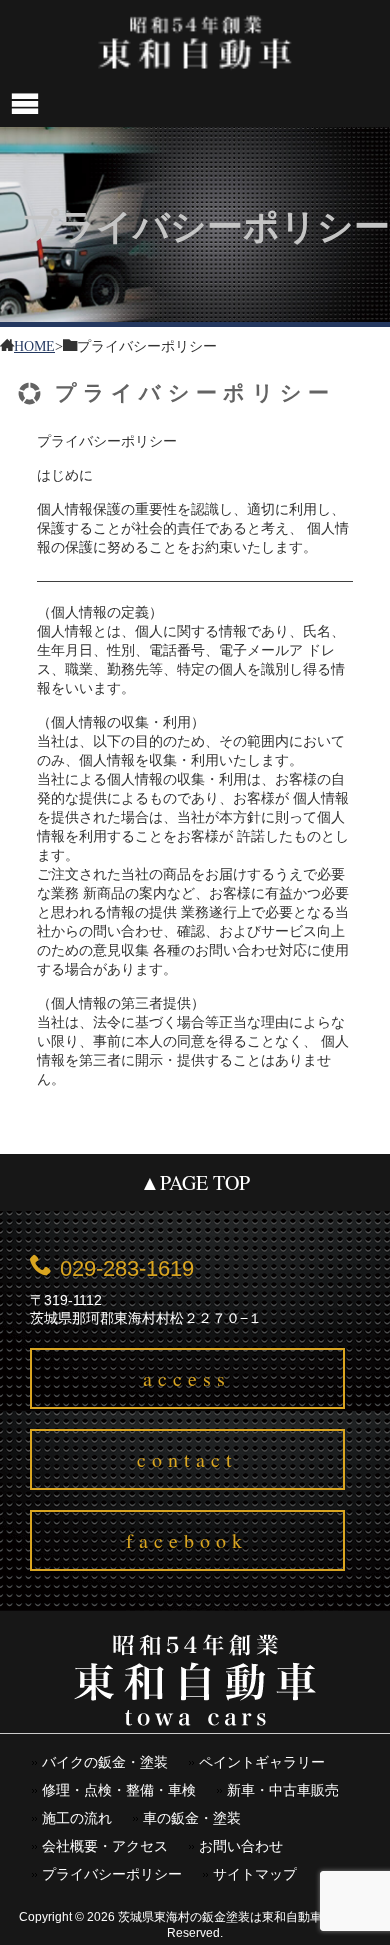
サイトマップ (255, 1874)
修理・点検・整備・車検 (119, 1790)
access (187, 1378)
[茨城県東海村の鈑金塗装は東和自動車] (195, 41)
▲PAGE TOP (195, 1182)
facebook (187, 1540)
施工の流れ (77, 1818)
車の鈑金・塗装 (192, 1818)
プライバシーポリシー (112, 1874)
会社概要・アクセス (105, 1846)
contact (187, 1459)
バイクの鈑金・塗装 (105, 1762)
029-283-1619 (127, 1268)
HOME (34, 344)
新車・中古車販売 (283, 1790)
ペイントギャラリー (262, 1762)
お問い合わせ (241, 1846)
